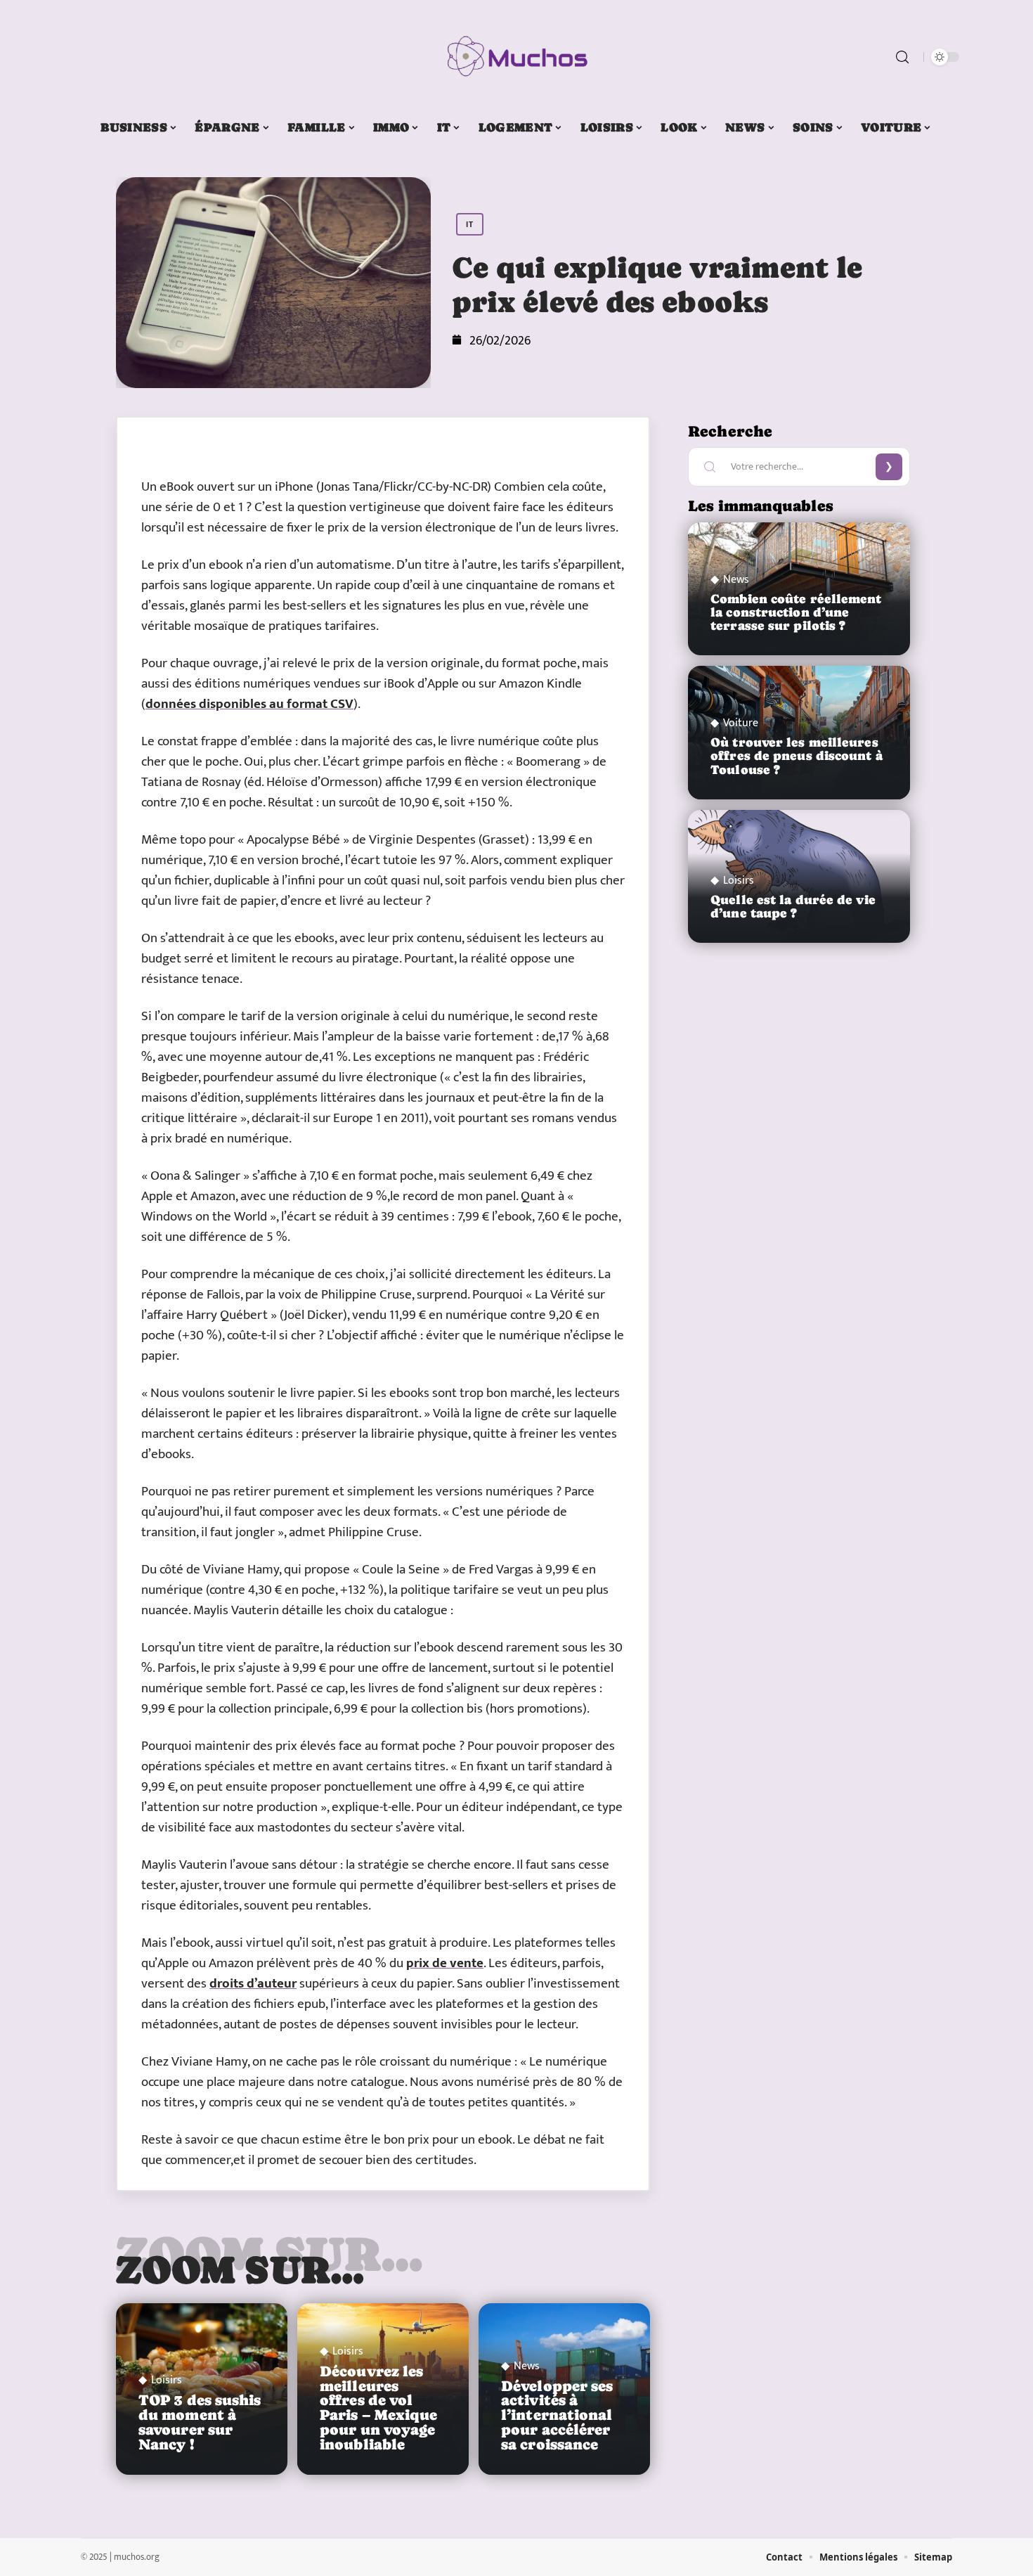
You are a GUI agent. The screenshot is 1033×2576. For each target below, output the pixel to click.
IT (470, 224)
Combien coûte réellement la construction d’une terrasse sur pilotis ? (796, 612)
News (527, 2366)
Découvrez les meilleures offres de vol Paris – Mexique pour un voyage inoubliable (379, 2408)
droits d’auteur (253, 1984)
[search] (902, 57)
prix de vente (445, 1963)
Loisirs (167, 2381)
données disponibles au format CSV (249, 704)
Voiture (741, 723)
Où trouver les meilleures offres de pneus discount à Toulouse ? (797, 756)
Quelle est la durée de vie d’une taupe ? (793, 907)
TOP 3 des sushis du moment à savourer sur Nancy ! (200, 2422)
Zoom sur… (240, 2269)
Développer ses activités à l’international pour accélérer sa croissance (557, 2415)
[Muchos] (516, 57)
